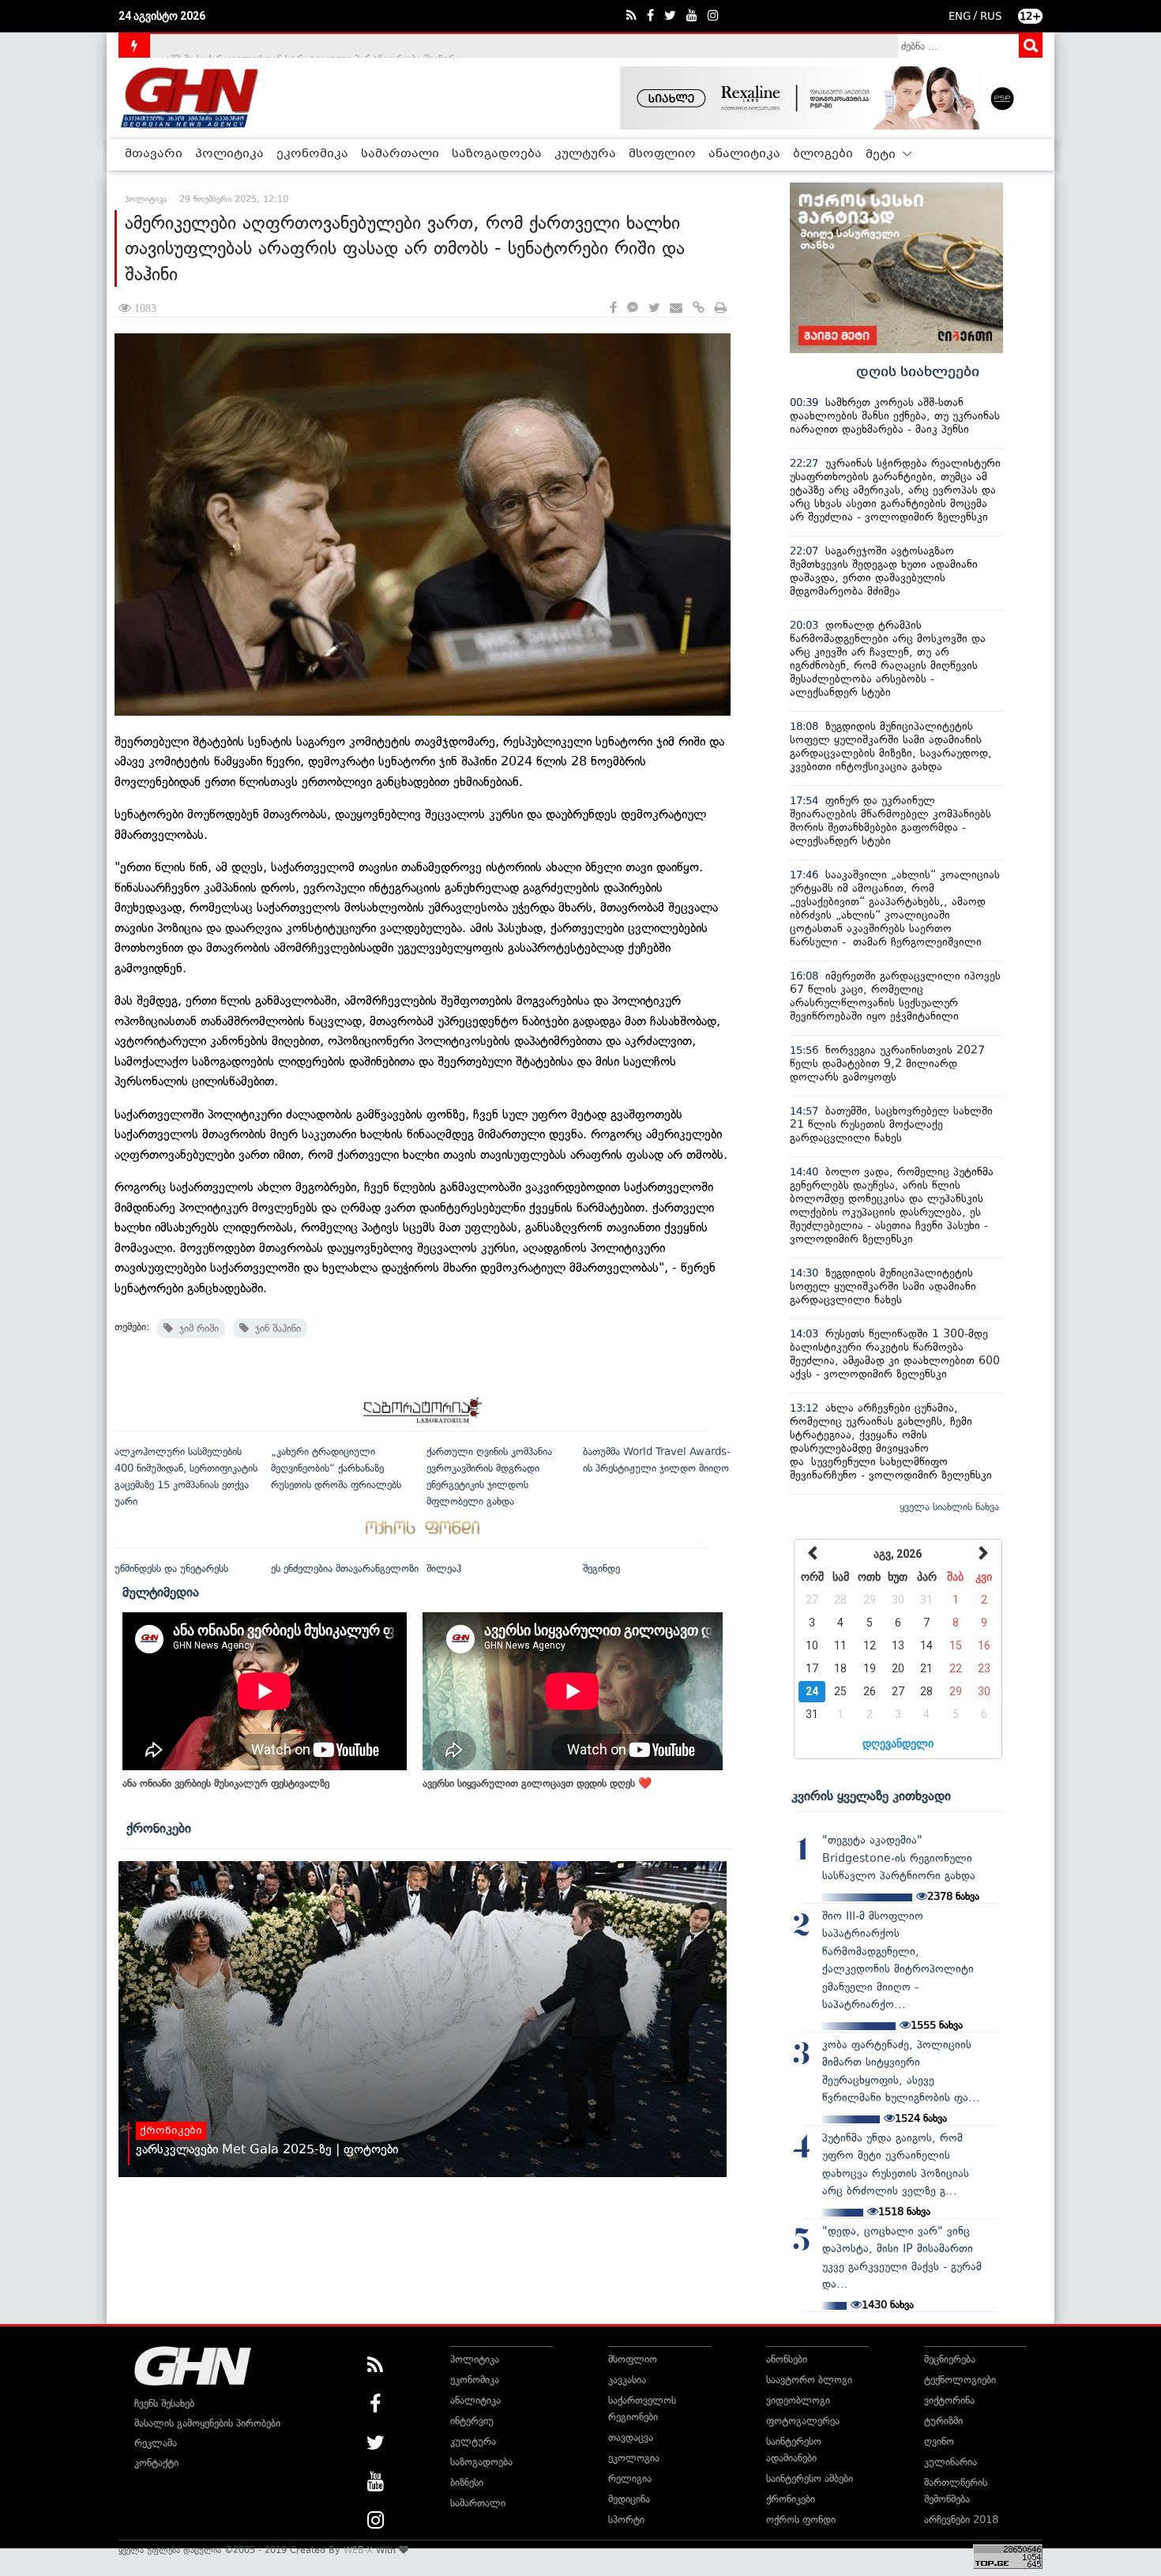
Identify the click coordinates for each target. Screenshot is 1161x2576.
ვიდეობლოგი (798, 2400)
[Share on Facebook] (613, 308)
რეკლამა (156, 2443)
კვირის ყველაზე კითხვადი (871, 1796)
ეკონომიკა (312, 154)
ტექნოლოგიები (960, 2380)
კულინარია (951, 2462)
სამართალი (400, 154)
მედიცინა (629, 2499)
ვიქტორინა (949, 2400)
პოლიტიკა (229, 154)
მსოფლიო (662, 154)
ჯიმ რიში (196, 1328)
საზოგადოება (497, 154)
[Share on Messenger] (633, 308)
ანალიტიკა (744, 154)
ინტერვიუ (472, 2421)
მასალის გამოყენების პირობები (207, 2423)
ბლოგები (823, 154)
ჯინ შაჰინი (275, 1328)
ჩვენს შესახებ (164, 2403)
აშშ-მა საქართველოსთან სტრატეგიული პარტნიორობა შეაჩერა (313, 45)
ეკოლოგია (634, 2458)
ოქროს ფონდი (801, 2520)
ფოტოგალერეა (803, 2421)
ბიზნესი (467, 2482)
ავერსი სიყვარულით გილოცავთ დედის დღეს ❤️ (537, 1783)
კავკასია (627, 2380)
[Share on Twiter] (654, 308)
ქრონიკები (159, 1828)
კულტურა (585, 154)
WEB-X (358, 2550)
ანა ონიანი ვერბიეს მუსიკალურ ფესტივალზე (226, 1783)
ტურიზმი (943, 2421)
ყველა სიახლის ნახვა (949, 1507)
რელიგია (630, 2478)
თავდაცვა (631, 2437)
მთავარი (154, 154)
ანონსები (787, 2359)
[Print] (721, 308)
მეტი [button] (882, 155)
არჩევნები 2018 (961, 2520)
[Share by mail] (676, 308)
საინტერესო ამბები (810, 2478)
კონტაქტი (156, 2463)
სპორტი (626, 2520)
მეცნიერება (950, 2359)
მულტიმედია (161, 1592)
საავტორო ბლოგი (809, 2380)
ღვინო (939, 2441)
